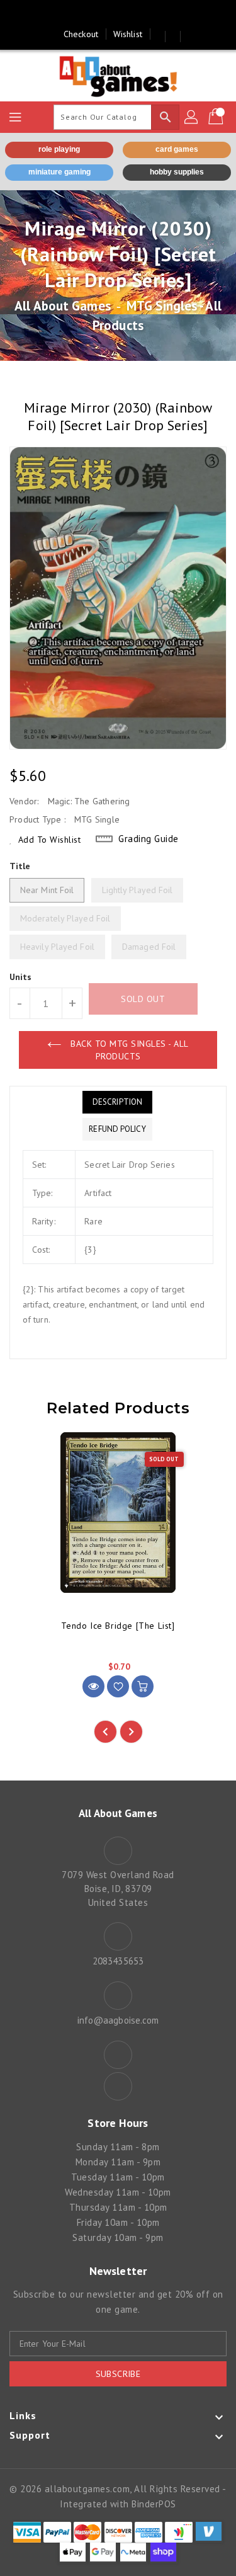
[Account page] (192, 117)
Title (20, 866)
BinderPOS (154, 2504)
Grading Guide (149, 839)
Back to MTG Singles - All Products (128, 1050)
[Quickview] (93, 1686)
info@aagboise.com (118, 2020)
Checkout (81, 34)
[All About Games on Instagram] (130, 14)
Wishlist (128, 34)
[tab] (117, 1102)
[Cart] (217, 117)
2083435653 (118, 1961)
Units (21, 977)
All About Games (63, 306)
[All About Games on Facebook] (106, 14)
